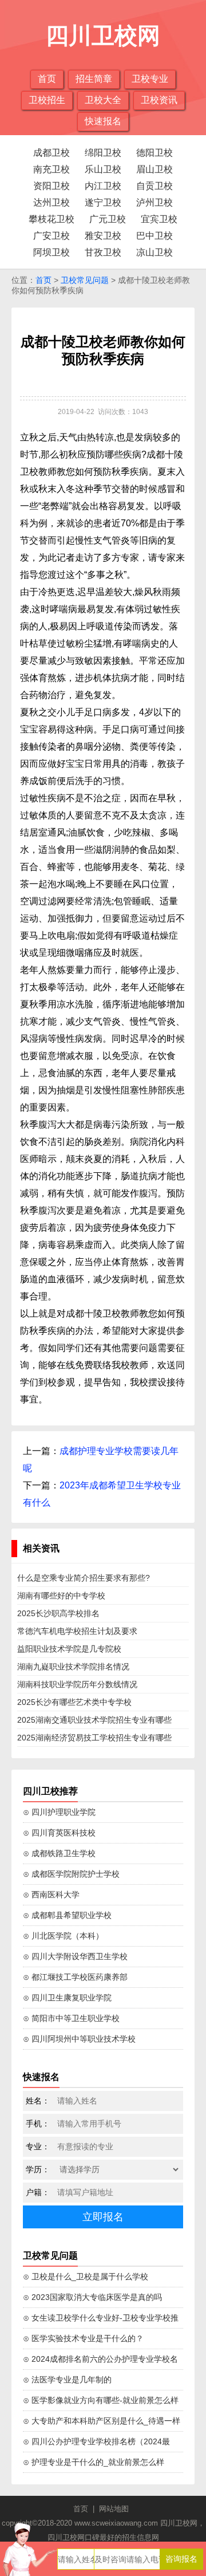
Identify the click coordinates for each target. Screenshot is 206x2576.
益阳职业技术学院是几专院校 (69, 1649)
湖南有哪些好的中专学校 (61, 1596)
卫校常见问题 (85, 280)
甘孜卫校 (103, 252)
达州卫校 (51, 202)
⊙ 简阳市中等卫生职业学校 (71, 2018)
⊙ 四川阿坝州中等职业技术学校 (79, 2039)
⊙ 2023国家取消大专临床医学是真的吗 (92, 2297)
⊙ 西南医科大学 (51, 1894)
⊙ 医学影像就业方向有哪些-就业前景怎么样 (101, 2400)
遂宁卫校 (103, 202)
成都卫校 (51, 153)
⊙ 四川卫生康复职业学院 (67, 1998)
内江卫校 (103, 186)
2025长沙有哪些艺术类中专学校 (74, 1702)
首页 (47, 79)
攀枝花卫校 (51, 219)
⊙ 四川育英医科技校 (59, 1833)
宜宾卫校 (159, 219)
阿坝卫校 (51, 252)
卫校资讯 (159, 100)
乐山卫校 (103, 169)
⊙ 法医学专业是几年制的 (67, 2380)
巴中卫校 (154, 236)
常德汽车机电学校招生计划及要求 (77, 1631)
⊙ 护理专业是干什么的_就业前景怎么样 (94, 2462)
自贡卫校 (154, 186)
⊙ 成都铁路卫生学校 (59, 1853)
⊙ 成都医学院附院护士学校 (71, 1874)
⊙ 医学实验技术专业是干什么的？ (83, 2338)
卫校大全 (103, 100)
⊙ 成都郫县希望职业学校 (67, 1915)
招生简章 (94, 79)
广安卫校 (51, 236)
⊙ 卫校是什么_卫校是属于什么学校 (86, 2276)
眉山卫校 (154, 169)
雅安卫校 (103, 236)
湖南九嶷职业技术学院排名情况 (73, 1667)
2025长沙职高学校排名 (58, 1613)
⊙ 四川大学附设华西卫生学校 (75, 1956)
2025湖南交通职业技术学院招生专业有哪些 (94, 1720)
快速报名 (103, 121)
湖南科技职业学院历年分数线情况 (77, 1684)
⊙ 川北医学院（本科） (63, 1936)
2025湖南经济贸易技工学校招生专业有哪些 (94, 1738)
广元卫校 (108, 219)
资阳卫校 (51, 186)
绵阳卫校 (103, 153)
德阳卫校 (154, 153)
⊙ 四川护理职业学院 (59, 1812)
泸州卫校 (154, 202)
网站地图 (114, 2509)
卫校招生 (47, 100)
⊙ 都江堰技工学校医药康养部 (75, 1977)
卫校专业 (150, 79)
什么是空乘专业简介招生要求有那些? (84, 1578)
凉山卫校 (154, 252)
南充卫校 (51, 169)
